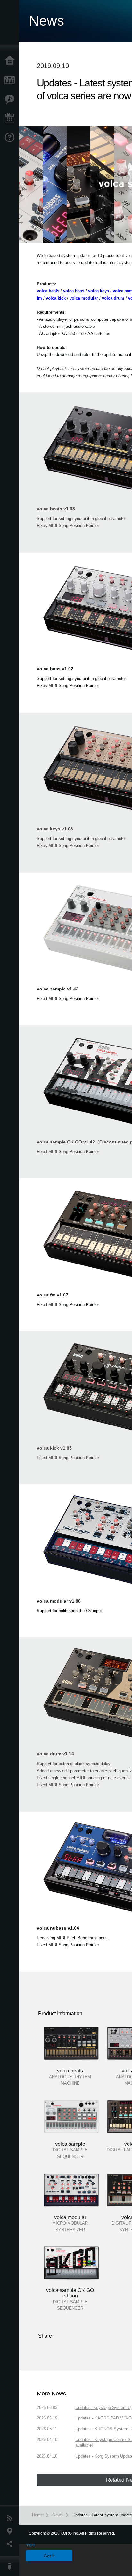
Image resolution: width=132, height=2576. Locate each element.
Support (11, 138)
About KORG (11, 2566)
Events (11, 118)
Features (11, 99)
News (11, 2518)
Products (11, 80)
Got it (49, 2556)
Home (11, 61)
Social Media (11, 2544)
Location (11, 2531)
